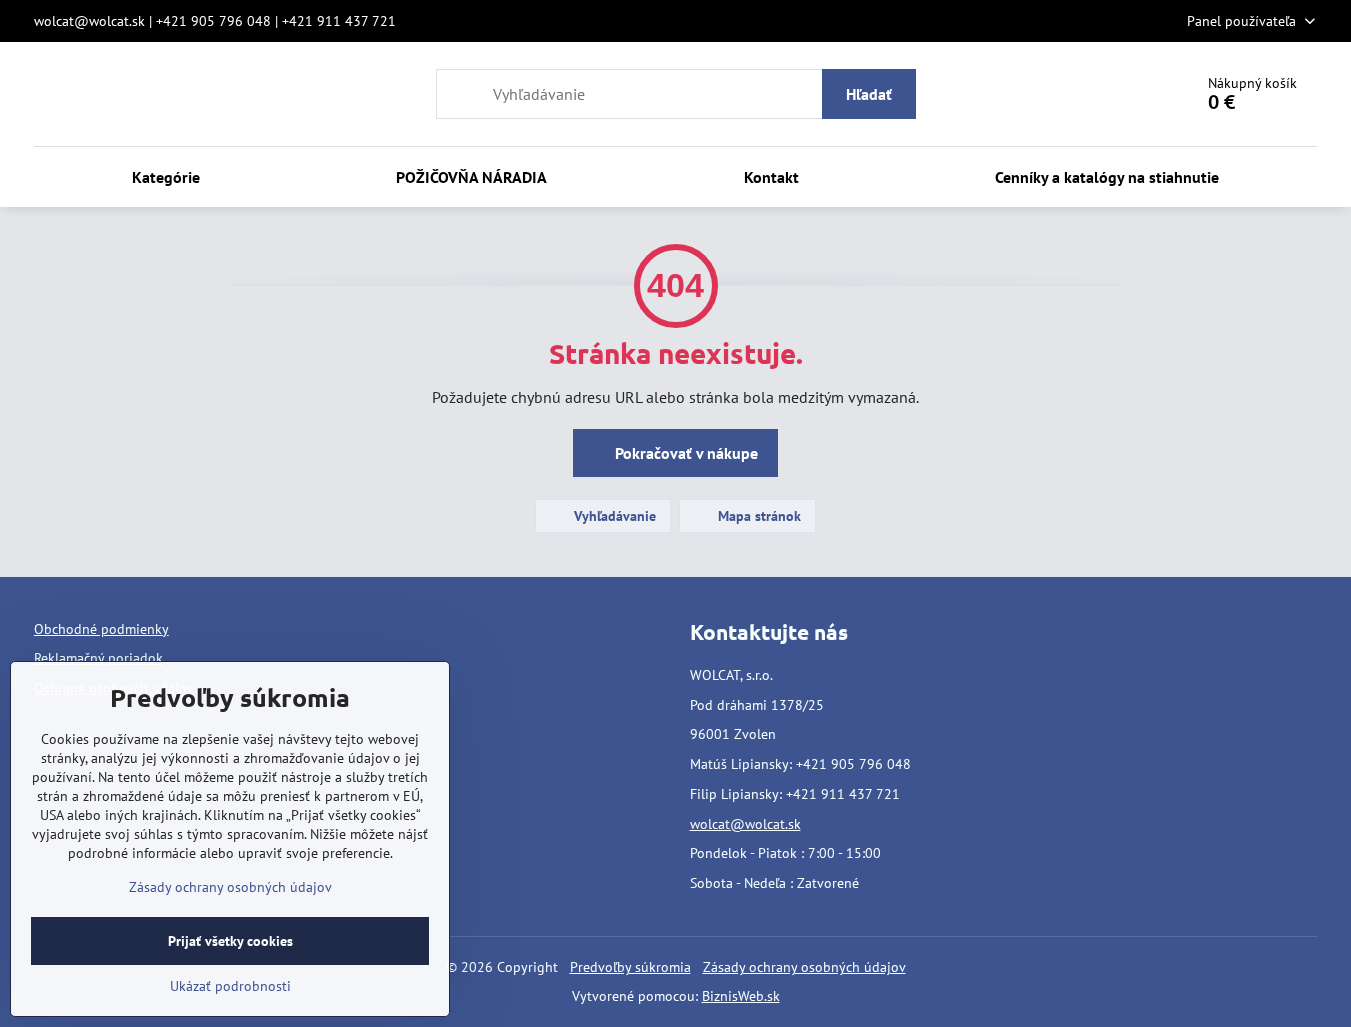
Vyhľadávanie (613, 516)
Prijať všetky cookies (230, 941)
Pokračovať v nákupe (684, 453)
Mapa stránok (757, 516)
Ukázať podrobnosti (230, 986)
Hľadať (869, 94)
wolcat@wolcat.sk (745, 824)
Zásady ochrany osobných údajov (804, 967)
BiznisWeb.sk (741, 996)
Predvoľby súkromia (630, 967)
